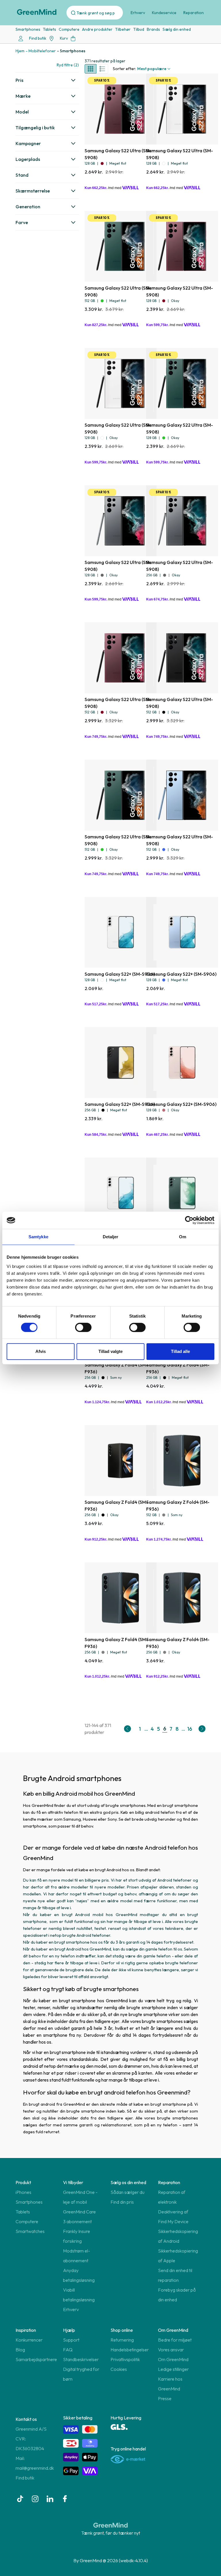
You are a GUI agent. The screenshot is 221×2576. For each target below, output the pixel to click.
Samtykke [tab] (38, 1237)
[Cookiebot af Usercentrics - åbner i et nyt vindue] (189, 1220)
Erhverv (138, 13)
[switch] (83, 1327)
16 (190, 1729)
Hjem (20, 51)
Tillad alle (180, 1351)
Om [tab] (183, 1237)
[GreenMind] (37, 12)
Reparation (194, 13)
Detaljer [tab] (111, 1237)
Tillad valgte (110, 1351)
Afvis (41, 1351)
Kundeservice (164, 13)
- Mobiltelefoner (41, 51)
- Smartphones (71, 51)
